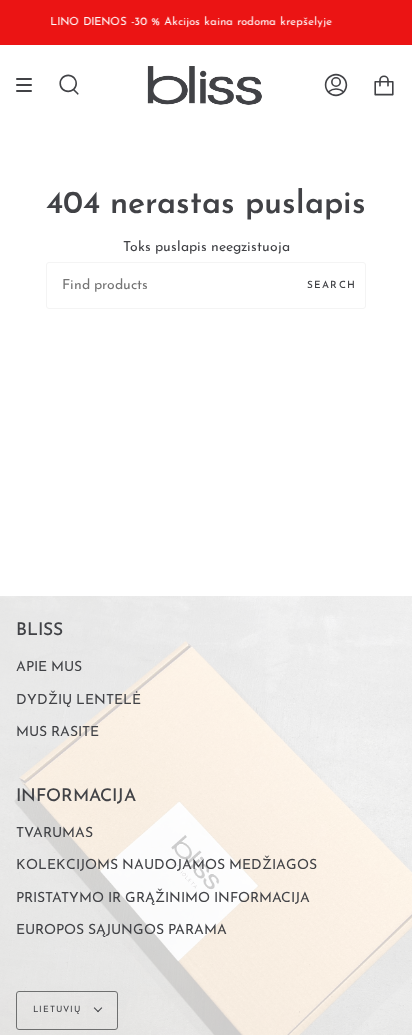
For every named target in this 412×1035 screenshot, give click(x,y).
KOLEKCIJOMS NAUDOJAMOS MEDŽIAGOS (166, 865)
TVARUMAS (54, 833)
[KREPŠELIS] (384, 85)
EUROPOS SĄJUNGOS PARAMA (121, 930)
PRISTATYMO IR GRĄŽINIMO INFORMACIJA (163, 898)
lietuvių (59, 1009)
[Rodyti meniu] (31, 85)
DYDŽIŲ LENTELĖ (78, 700)
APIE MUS (49, 667)
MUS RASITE (57, 732)
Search (331, 285)
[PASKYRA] (336, 85)
